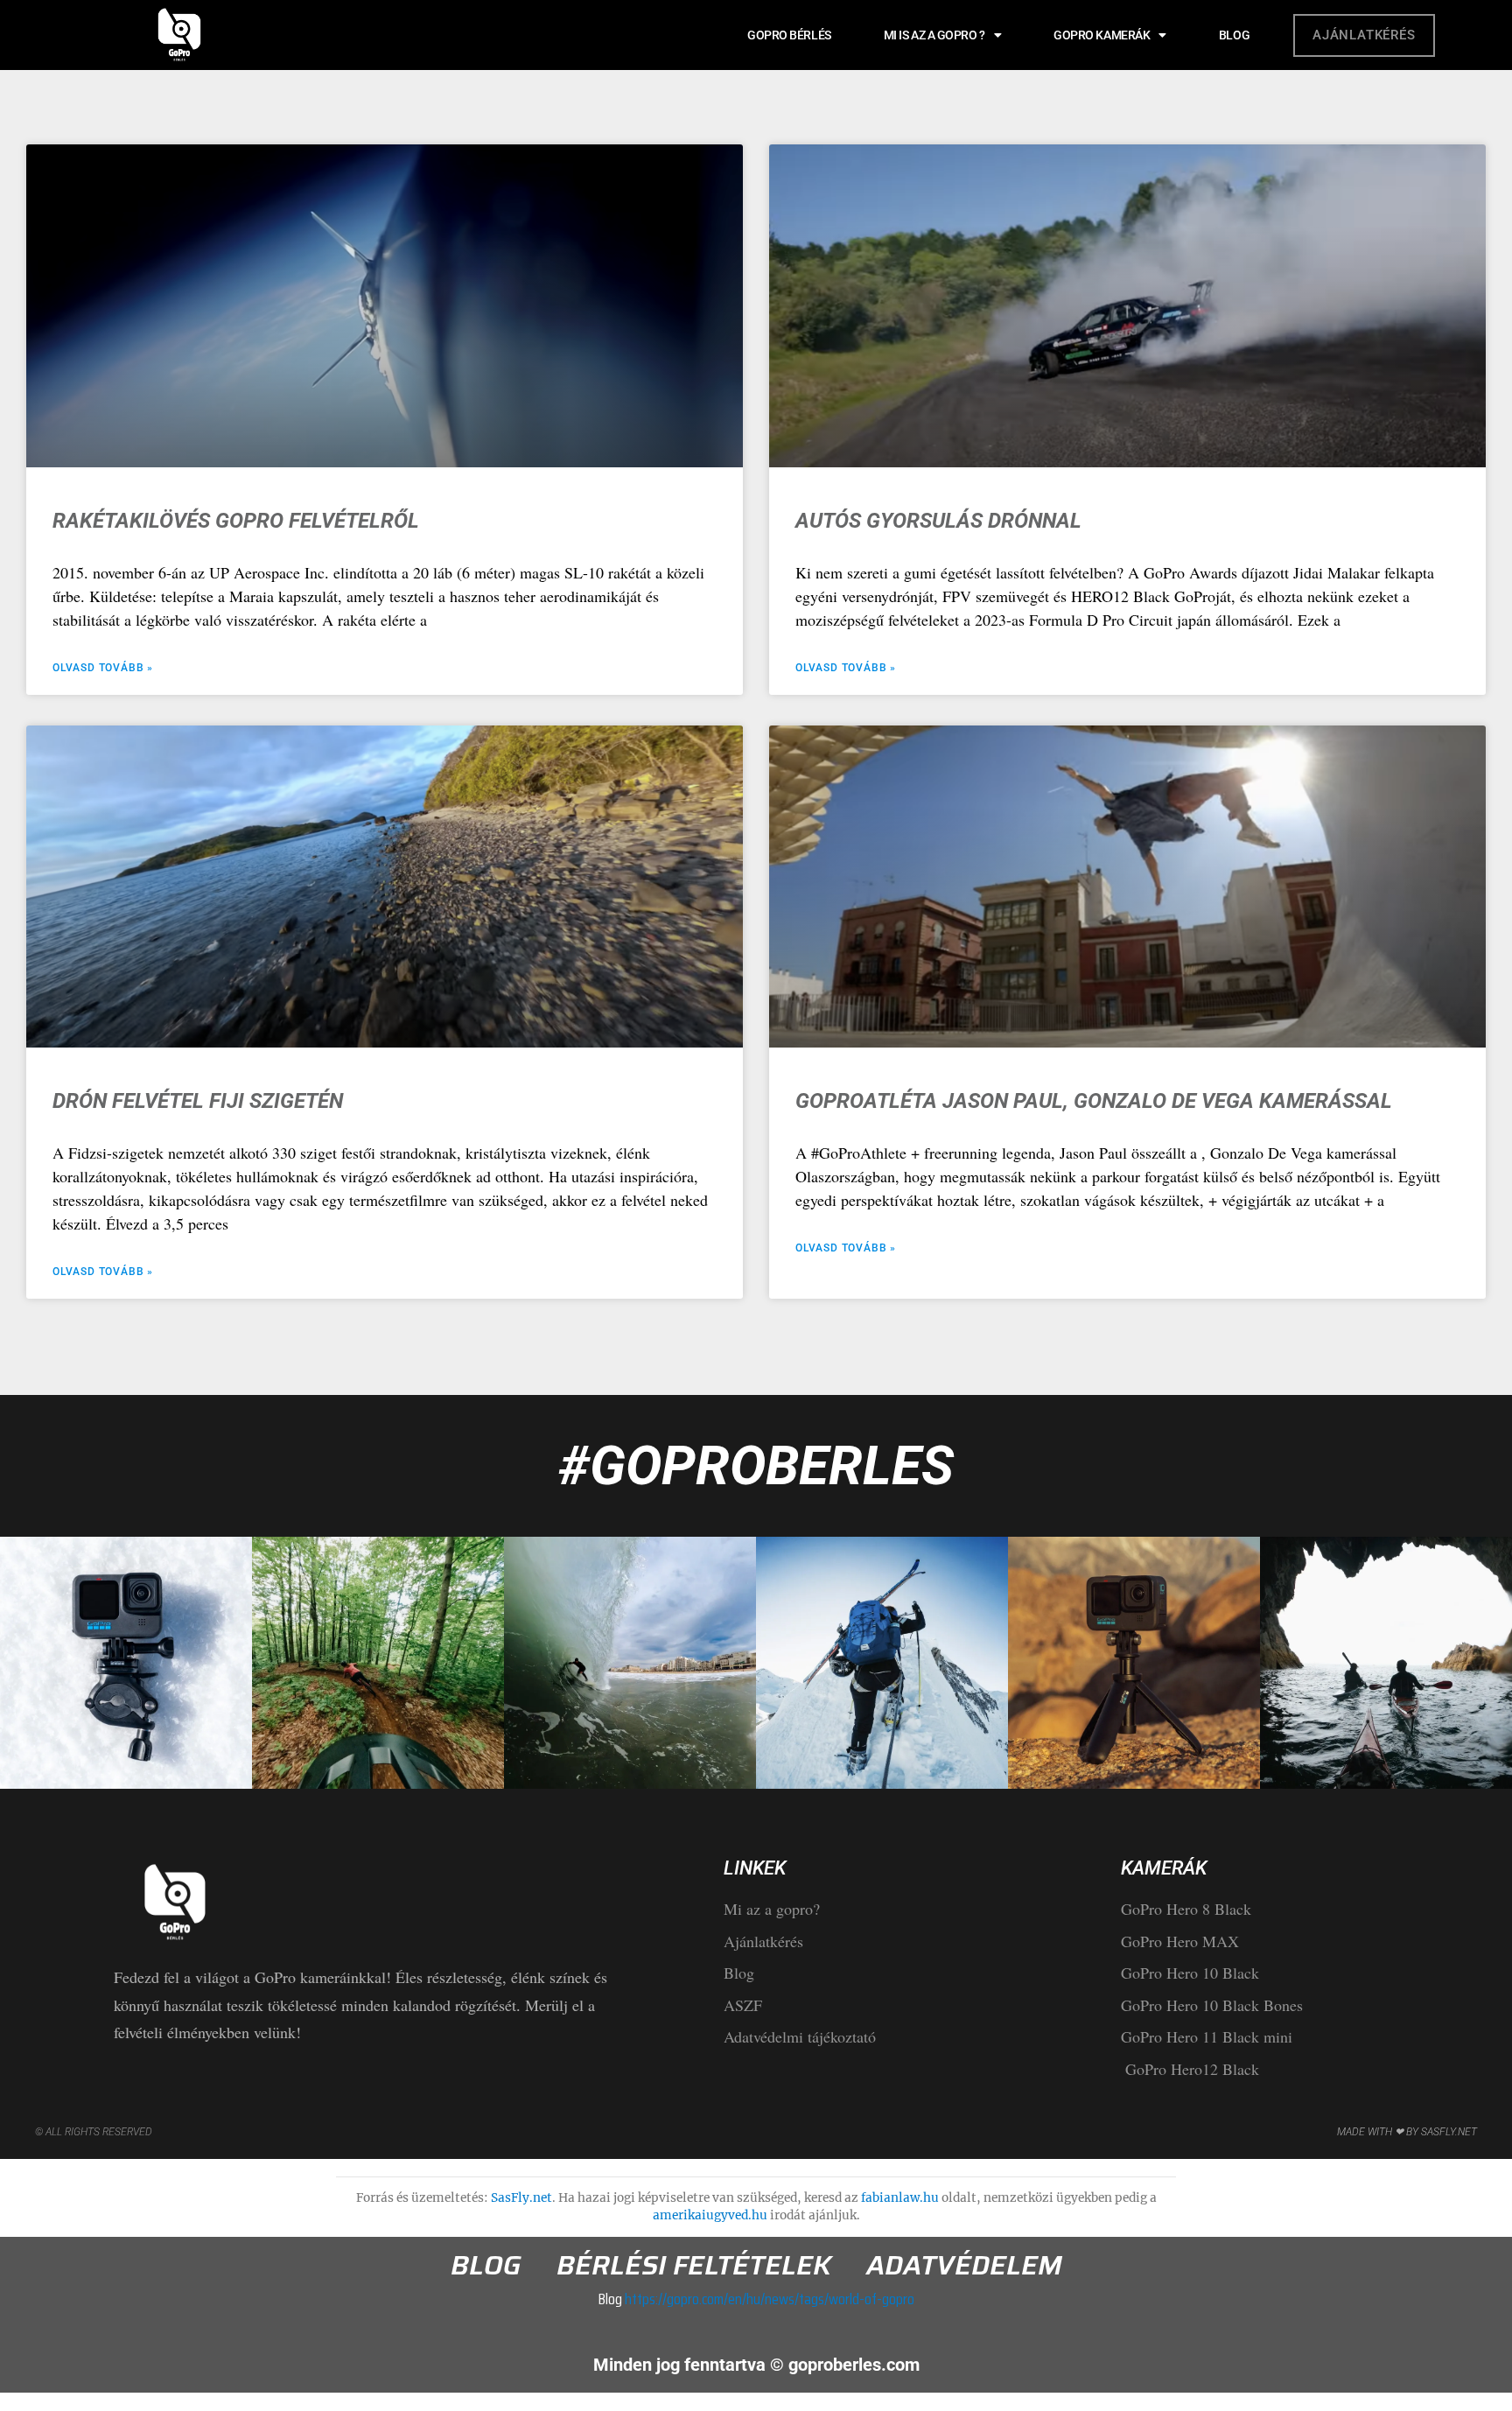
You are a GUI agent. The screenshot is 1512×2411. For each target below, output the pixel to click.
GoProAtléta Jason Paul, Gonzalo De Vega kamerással (1094, 1101)
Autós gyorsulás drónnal (938, 521)
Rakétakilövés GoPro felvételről (236, 521)
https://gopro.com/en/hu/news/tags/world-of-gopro (768, 2299)
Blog (1234, 35)
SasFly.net (521, 2198)
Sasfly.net (1449, 2132)
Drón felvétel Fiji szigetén (198, 1101)
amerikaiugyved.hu (710, 2215)
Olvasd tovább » (103, 668)
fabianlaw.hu (900, 2198)
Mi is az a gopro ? (934, 35)
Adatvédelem (964, 2266)
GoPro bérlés (789, 35)
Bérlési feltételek (694, 2266)
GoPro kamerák (1102, 35)
